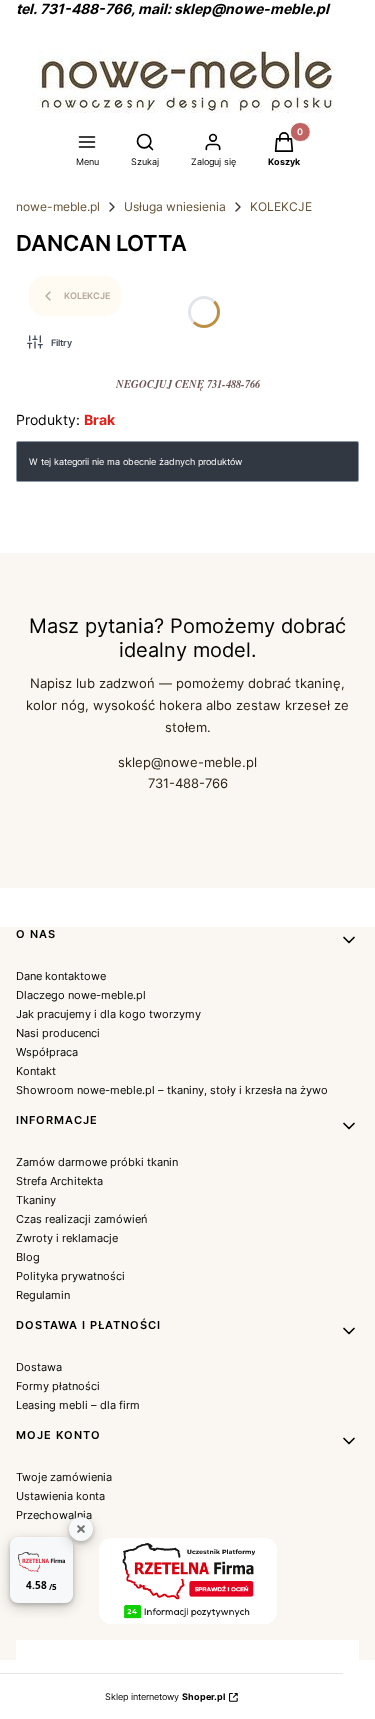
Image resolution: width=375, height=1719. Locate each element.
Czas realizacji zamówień (81, 1219)
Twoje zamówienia (64, 1477)
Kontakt (36, 1071)
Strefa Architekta (59, 1181)
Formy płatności (58, 1386)
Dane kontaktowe (61, 976)
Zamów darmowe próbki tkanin (97, 1162)
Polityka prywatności (70, 1276)
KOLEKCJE (281, 206)
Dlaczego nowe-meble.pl (81, 995)
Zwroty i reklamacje (67, 1238)
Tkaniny (36, 1200)
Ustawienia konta (60, 1496)
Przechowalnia (54, 1515)
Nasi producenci (58, 1033)
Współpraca (47, 1052)
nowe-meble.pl (58, 206)
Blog (28, 1257)
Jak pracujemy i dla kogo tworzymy (108, 1014)
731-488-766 (188, 783)
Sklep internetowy (165, 1696)
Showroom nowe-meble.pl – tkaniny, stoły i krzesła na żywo (172, 1090)
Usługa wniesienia (175, 206)
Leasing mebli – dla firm (78, 1405)
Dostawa (39, 1367)
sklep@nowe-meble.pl (187, 762)
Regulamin (43, 1295)
